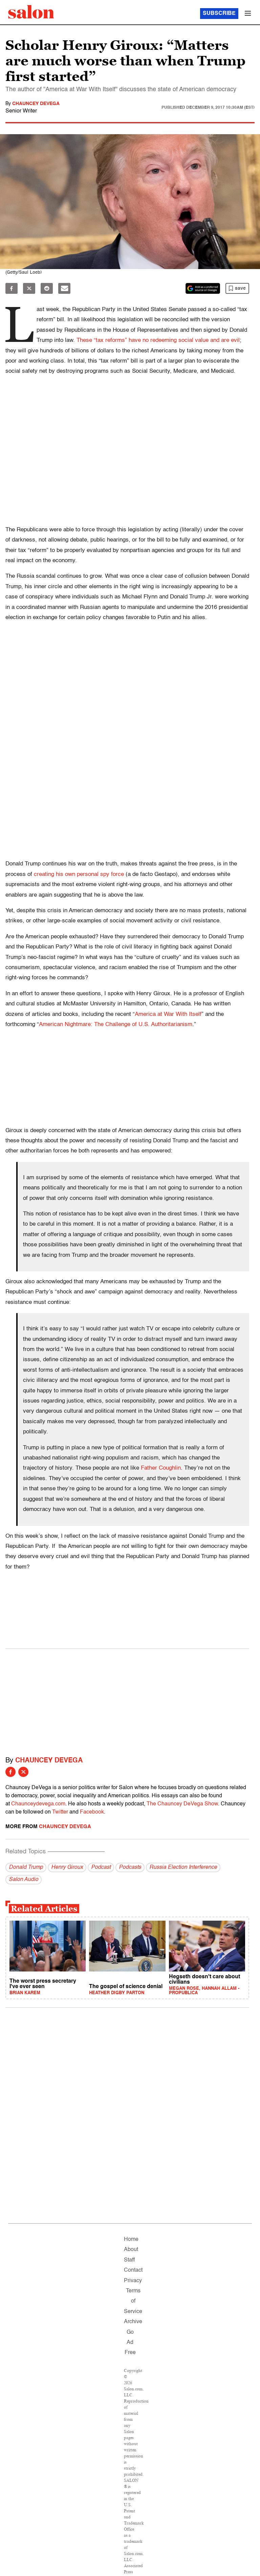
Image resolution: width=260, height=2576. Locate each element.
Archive (133, 2322)
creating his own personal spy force (79, 874)
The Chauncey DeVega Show (182, 1804)
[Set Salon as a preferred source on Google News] (203, 288)
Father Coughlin (161, 1468)
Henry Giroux (67, 1867)
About (131, 2250)
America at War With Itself (168, 1014)
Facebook (92, 1812)
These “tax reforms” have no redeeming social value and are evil (158, 340)
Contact (133, 2270)
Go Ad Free (130, 2343)
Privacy (133, 2281)
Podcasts (130, 1867)
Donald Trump (26, 1867)
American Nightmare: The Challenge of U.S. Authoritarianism (116, 1025)
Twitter (60, 1812)
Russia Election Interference (183, 1867)
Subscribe (219, 14)
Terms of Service (133, 2301)
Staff (129, 2260)
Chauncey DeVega (36, 104)
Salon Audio (24, 1880)
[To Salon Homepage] (31, 12)
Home (131, 2240)
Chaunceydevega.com (38, 1804)
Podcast (101, 1867)
